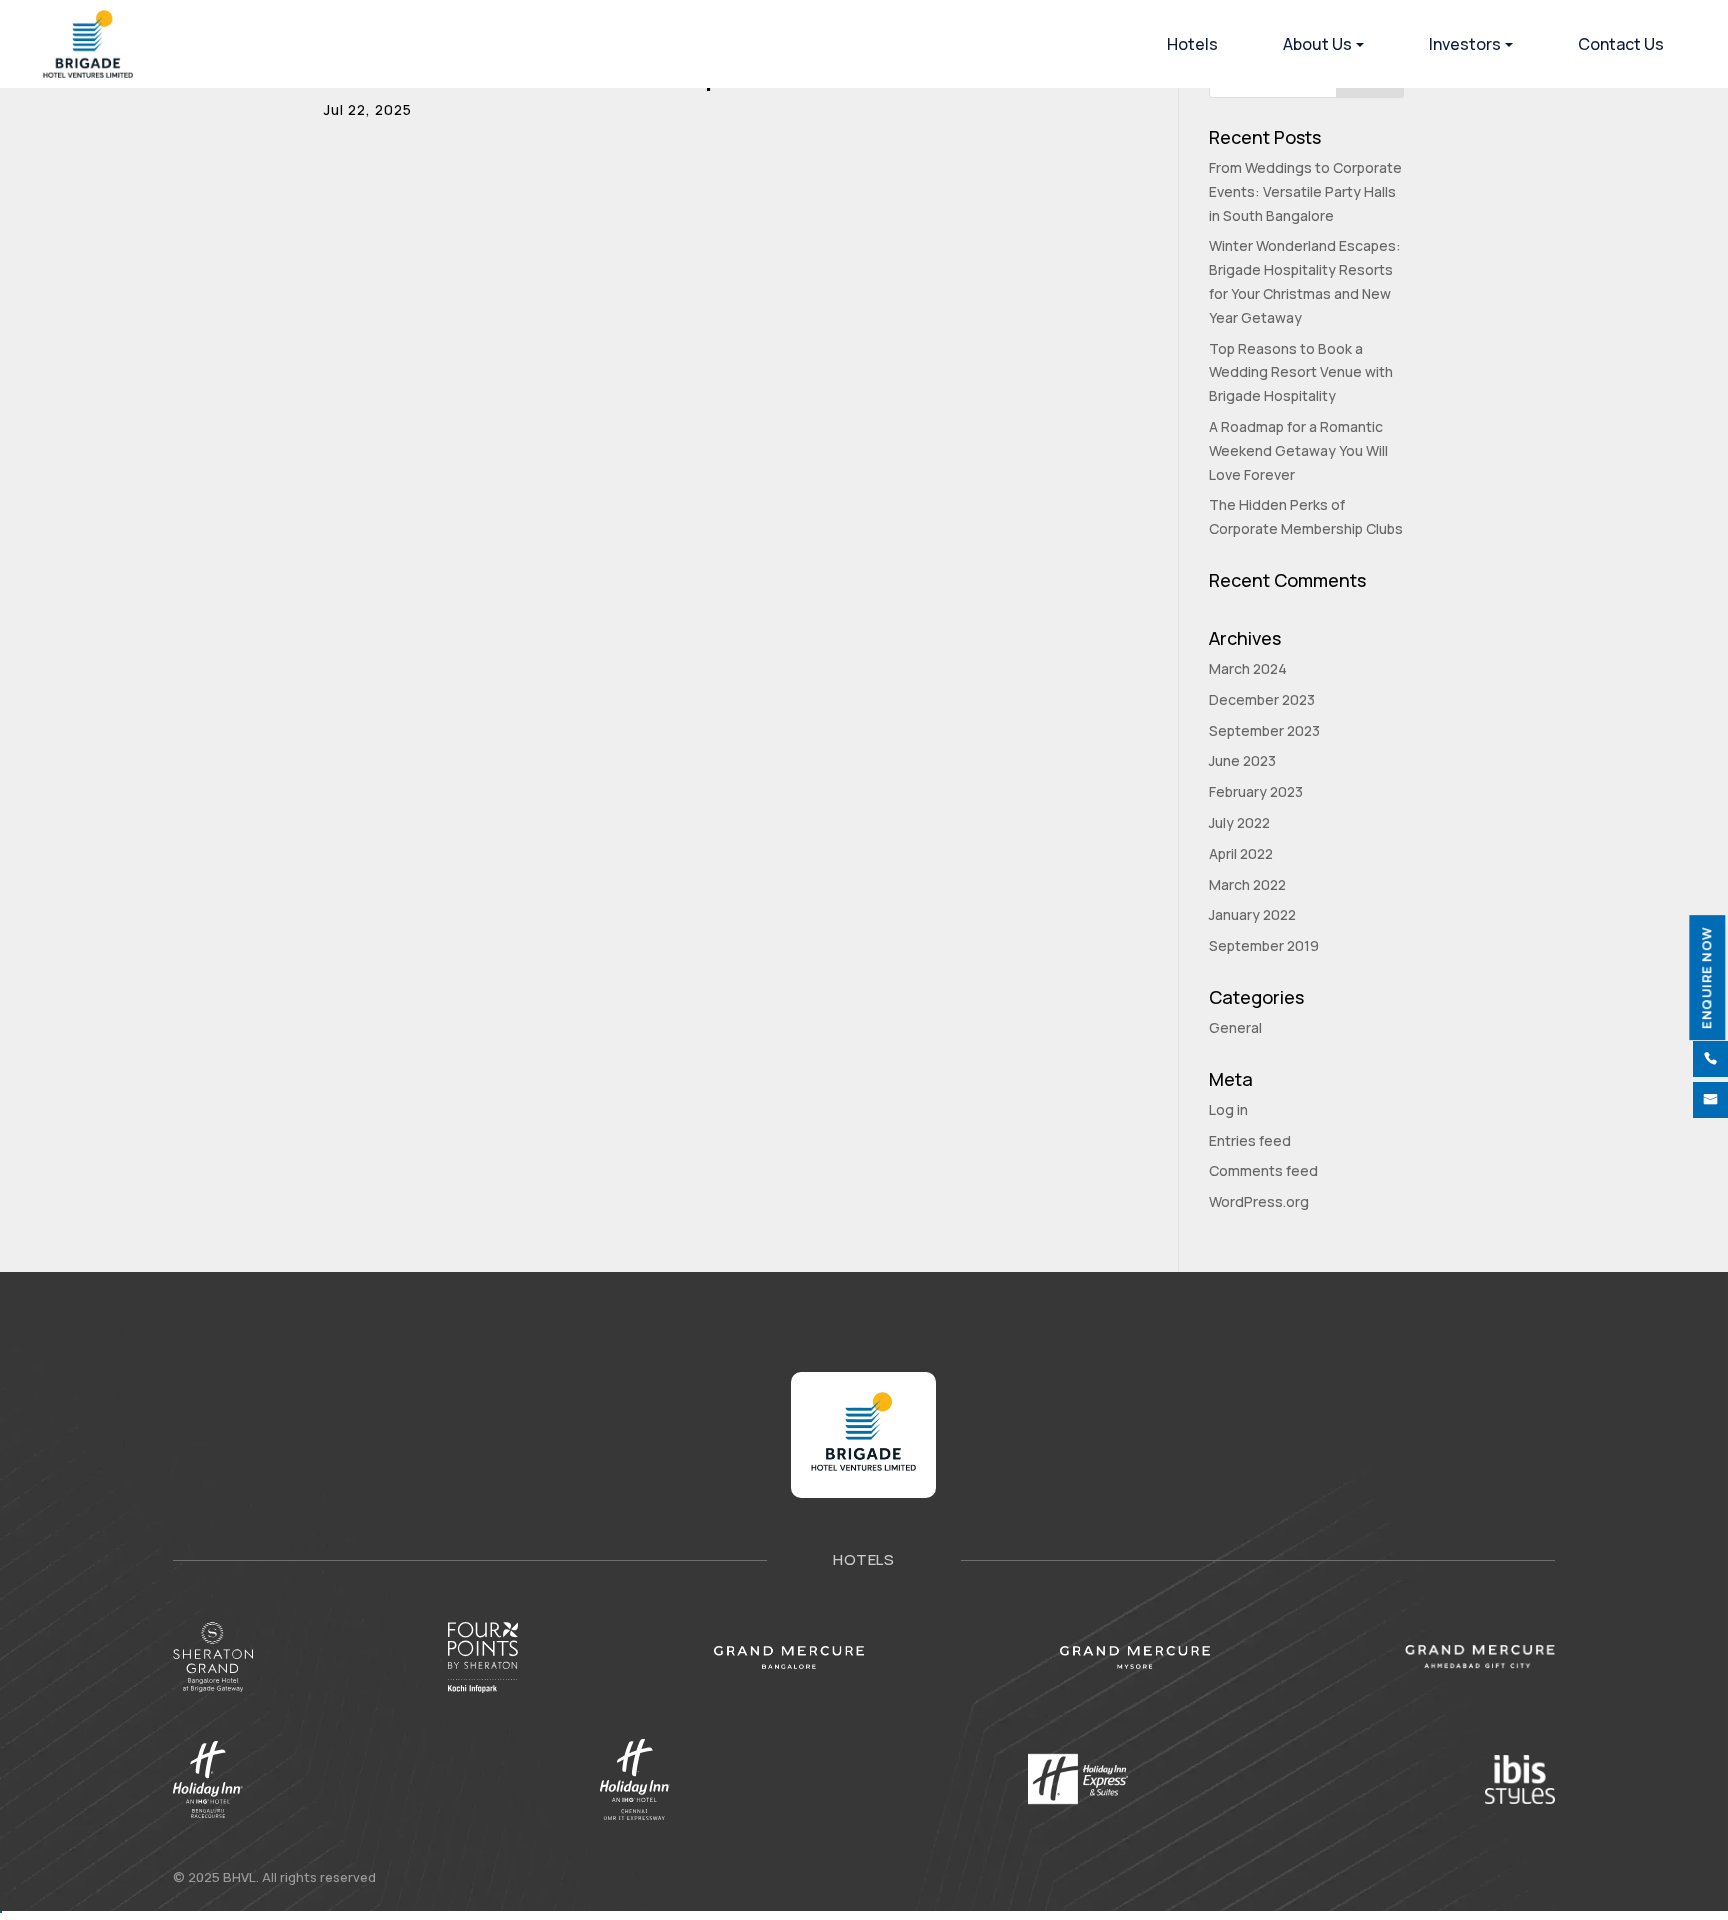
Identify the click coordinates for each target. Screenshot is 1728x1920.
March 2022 (1247, 884)
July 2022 (1239, 822)
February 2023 (1256, 791)
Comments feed (1263, 1170)
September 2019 (1264, 945)
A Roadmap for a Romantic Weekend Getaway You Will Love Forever (1298, 450)
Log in (1228, 1109)
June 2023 (1242, 760)
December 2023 (1262, 699)
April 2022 (1241, 853)
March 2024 (1248, 668)
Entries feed (1250, 1140)
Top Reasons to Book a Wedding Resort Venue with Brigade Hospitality (1301, 372)
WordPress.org (1259, 1201)
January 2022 (1252, 914)
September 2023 (1264, 730)
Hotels (1192, 44)
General (1235, 1027)
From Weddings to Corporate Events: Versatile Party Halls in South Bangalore (1305, 191)
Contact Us (1621, 44)
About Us (1317, 44)
